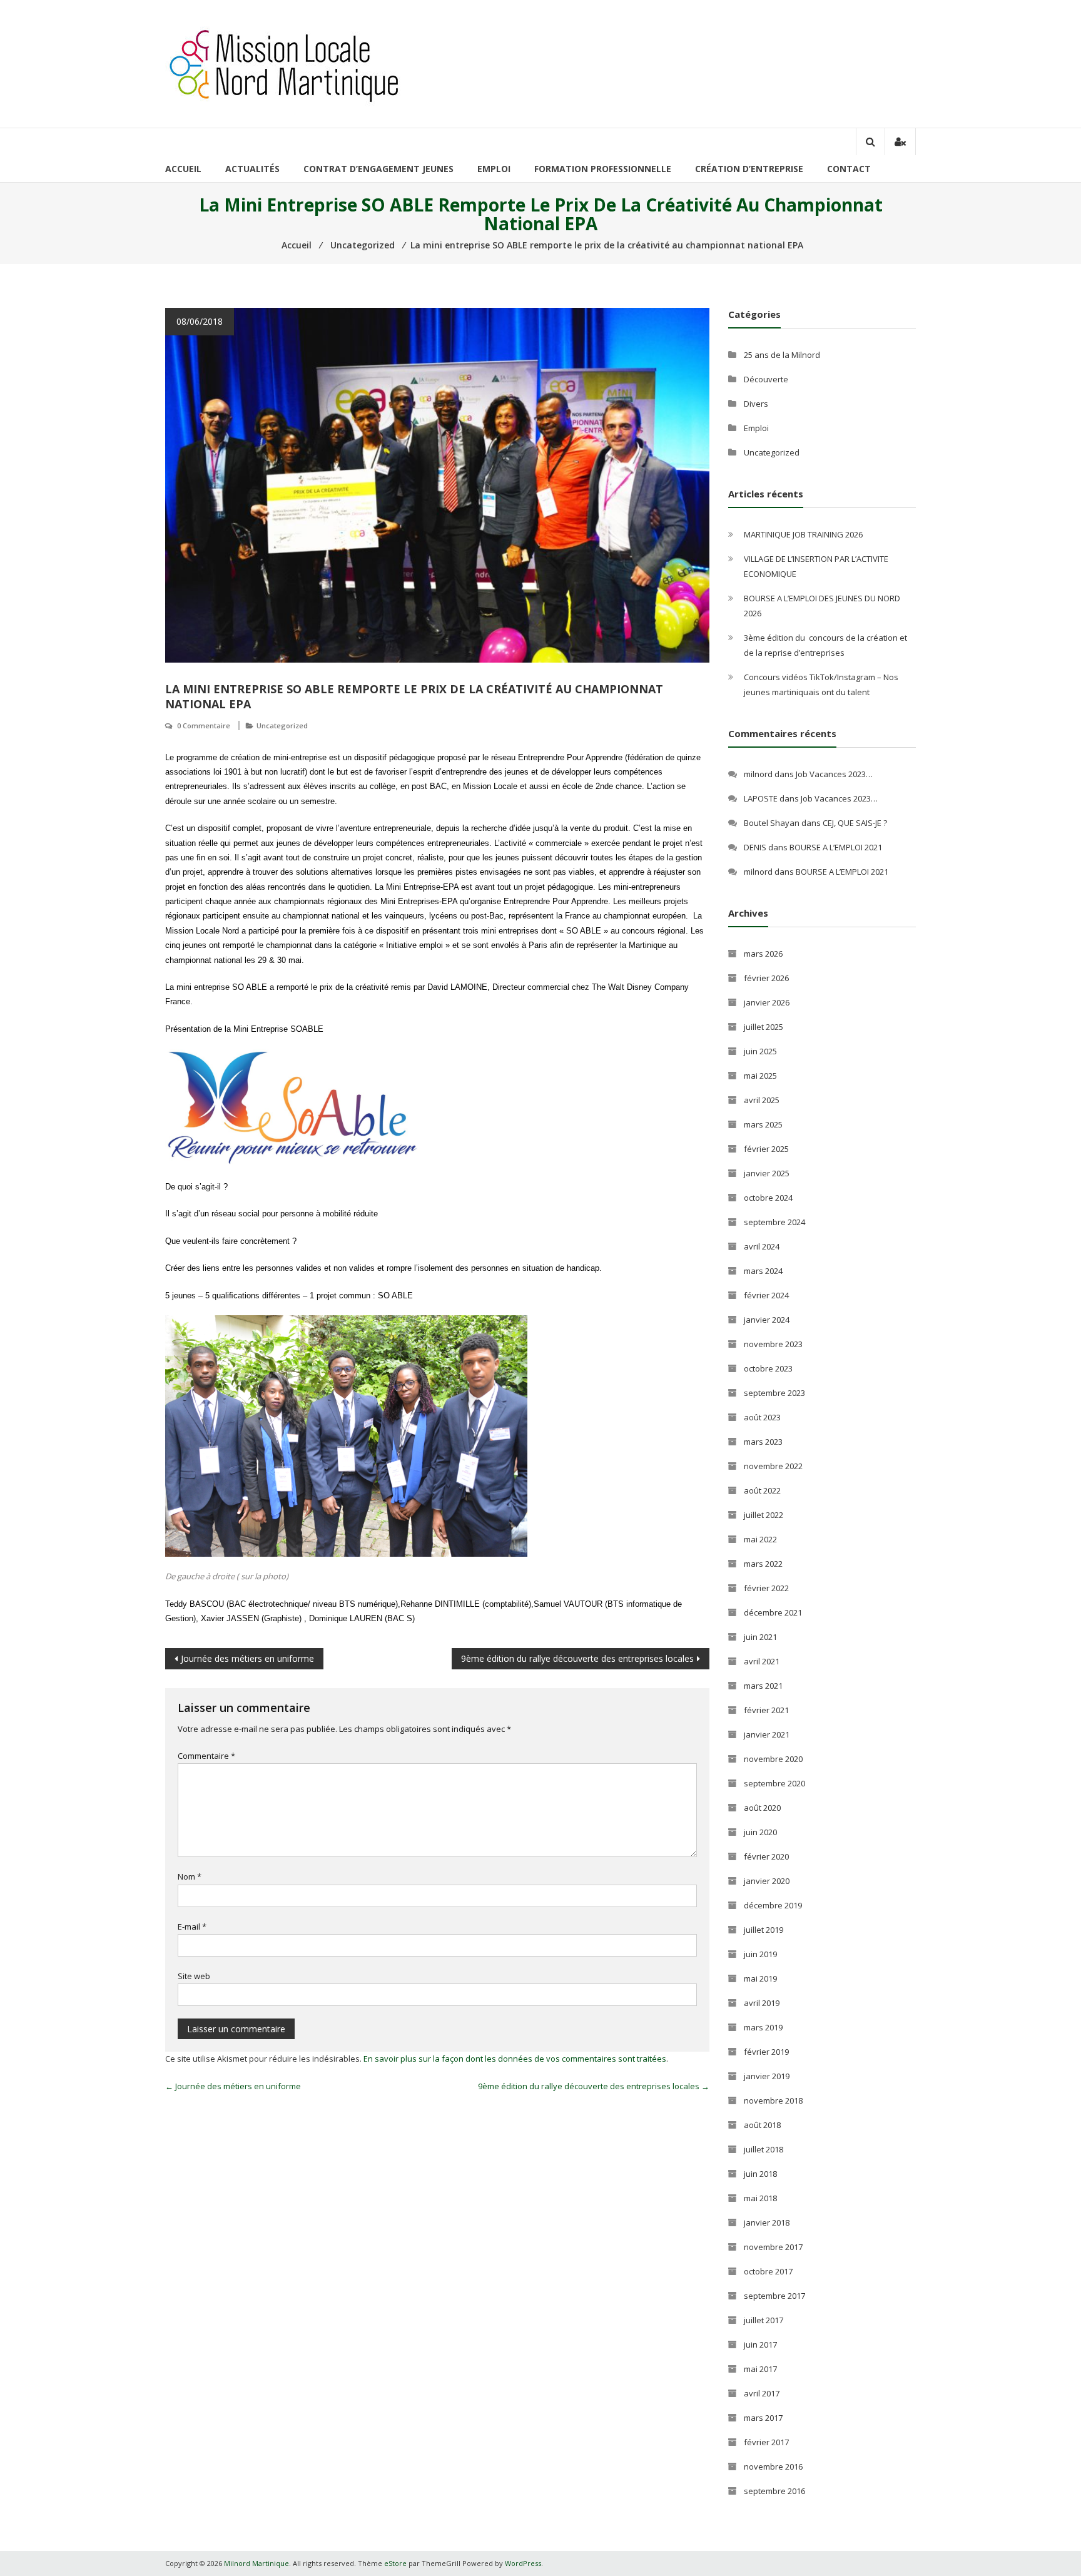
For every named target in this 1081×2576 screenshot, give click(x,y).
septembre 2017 (774, 2296)
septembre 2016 (774, 2491)
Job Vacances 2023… (834, 774)
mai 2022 (760, 1539)
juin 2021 (760, 1637)
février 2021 (766, 1710)
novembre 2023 (773, 1344)
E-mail (192, 1927)
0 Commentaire (204, 725)
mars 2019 (763, 2027)
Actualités (252, 169)
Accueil (183, 169)
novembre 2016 (773, 2467)
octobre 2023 (768, 1368)
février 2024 (766, 1295)
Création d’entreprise (749, 169)
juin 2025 (760, 1051)
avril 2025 (762, 1100)
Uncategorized (282, 725)
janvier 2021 (767, 1734)
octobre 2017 (768, 2271)
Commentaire (206, 1756)
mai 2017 (760, 2369)
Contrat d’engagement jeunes (378, 169)
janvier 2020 (767, 1881)
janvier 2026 (767, 1002)
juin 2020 (760, 1832)
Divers (756, 404)
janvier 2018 (767, 2222)
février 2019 (766, 2052)
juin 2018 (760, 2174)
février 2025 (766, 1149)
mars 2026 (763, 954)
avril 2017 (762, 2393)
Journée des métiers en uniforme (247, 1658)
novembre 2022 (773, 1466)
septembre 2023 (774, 1393)
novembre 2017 (773, 2247)
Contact (849, 169)
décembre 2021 (773, 1612)
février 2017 (766, 2442)
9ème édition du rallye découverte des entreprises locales (577, 1658)
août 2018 (762, 2125)
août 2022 (762, 1490)
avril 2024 (762, 1246)
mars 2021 (763, 1686)
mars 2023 (763, 1442)
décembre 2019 (773, 1905)
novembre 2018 (773, 2100)
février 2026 (766, 978)
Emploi (494, 169)
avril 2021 (762, 1661)
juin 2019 (760, 1954)
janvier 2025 (767, 1173)
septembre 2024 (774, 1222)
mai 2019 (760, 1978)
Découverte (766, 379)
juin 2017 (760, 2344)
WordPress (523, 2563)
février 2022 (766, 1588)
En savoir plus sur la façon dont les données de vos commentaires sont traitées (515, 2059)
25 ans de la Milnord (782, 355)
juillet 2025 (764, 1027)
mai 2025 (760, 1076)
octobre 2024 (768, 1198)
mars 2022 (763, 1564)
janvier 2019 (767, 2076)
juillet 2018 (764, 2149)
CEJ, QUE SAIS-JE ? (855, 823)
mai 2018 (760, 2198)
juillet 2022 (764, 1515)
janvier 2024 (767, 1320)
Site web (194, 1976)
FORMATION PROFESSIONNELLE (603, 169)
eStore (395, 2563)
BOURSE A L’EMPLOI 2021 (836, 847)
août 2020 (762, 1808)
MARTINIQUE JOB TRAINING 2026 (803, 534)
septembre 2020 (774, 1783)
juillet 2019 (764, 1930)
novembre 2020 (773, 1759)
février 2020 (766, 1856)
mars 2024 (763, 1271)
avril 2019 (762, 2003)
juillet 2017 (764, 2320)
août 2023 (762, 1417)
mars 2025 (763, 1124)
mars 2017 (763, 2418)
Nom (190, 1876)
